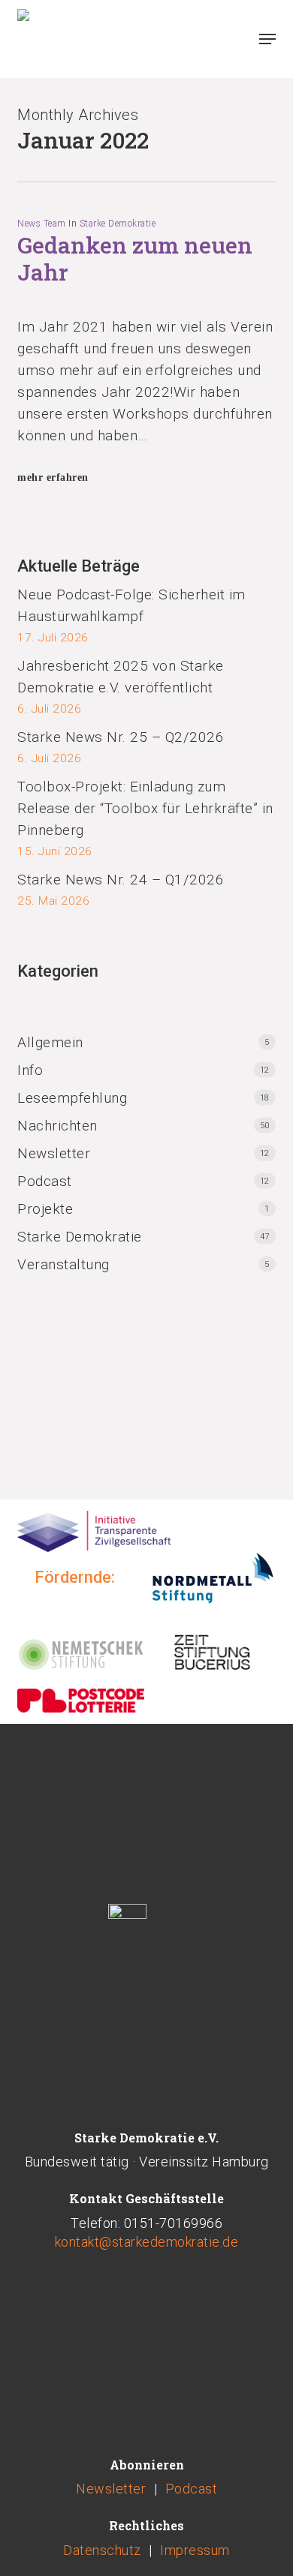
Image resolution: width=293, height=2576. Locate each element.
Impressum (195, 2550)
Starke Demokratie (118, 224)
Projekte (45, 1209)
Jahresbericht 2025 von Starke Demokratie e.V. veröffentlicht (121, 677)
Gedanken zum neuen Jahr (135, 258)
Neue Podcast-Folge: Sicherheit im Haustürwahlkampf (131, 605)
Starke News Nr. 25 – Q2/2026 (121, 737)
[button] (267, 39)
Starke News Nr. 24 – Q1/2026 (121, 880)
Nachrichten (57, 1126)
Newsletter (54, 1153)
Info (30, 1070)
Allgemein (50, 1042)
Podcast (45, 1181)
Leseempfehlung (72, 1098)
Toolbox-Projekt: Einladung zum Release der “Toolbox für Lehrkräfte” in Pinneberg (145, 808)
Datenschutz (102, 2550)
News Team (42, 224)
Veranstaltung (63, 1264)
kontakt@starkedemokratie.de (147, 2242)
